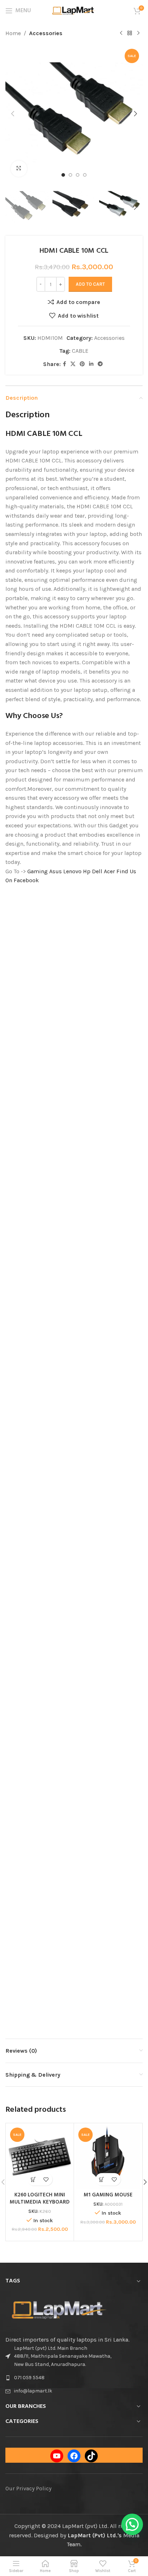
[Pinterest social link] (82, 364)
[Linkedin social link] (91, 364)
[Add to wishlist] (46, 2179)
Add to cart (90, 284)
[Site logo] (74, 10)
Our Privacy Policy (28, 2488)
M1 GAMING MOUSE (108, 2195)
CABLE (80, 351)
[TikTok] (91, 2456)
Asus (55, 871)
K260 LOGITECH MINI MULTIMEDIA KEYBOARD (40, 2199)
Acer (109, 871)
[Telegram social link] (100, 364)
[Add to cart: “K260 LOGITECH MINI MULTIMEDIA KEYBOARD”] (34, 2179)
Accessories (46, 33)
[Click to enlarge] (19, 169)
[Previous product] (121, 33)
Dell (97, 871)
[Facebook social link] (64, 364)
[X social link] (73, 364)
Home (13, 33)
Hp (87, 871)
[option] (63, 175)
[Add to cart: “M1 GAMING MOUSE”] (102, 2179)
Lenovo (72, 871)
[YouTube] (57, 2456)
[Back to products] (130, 33)
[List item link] (74, 2378)
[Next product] (138, 33)
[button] (13, 114)
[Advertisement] (74, 969)
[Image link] (59, 2309)
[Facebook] (74, 2456)
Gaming (38, 871)
